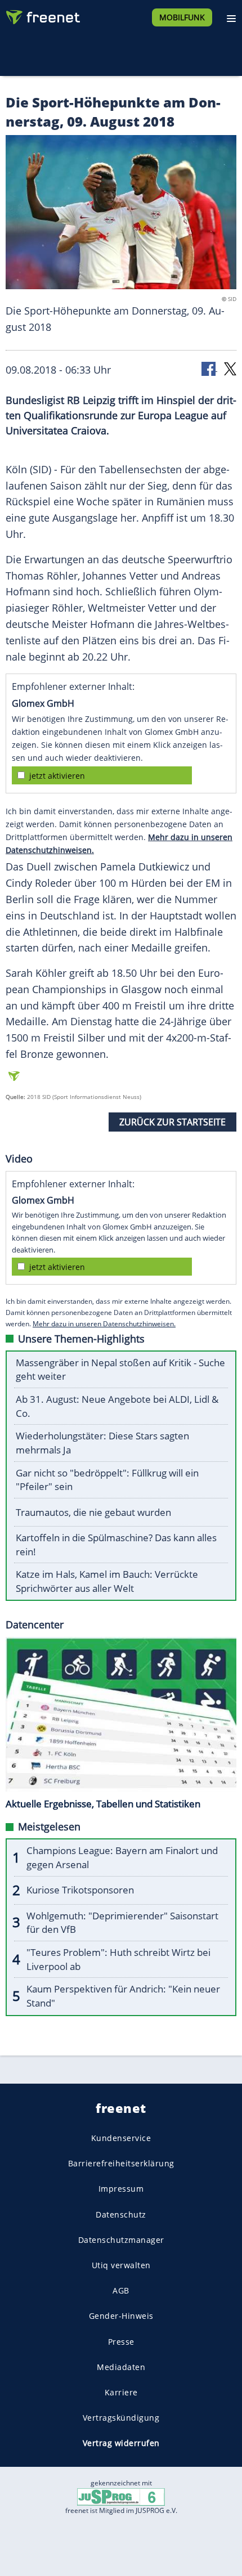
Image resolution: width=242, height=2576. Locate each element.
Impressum (121, 2189)
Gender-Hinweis (121, 2316)
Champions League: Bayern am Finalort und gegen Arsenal (122, 1857)
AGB (121, 2290)
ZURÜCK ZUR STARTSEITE (172, 1122)
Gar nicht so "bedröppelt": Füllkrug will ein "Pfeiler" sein (107, 1480)
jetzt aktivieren (57, 776)
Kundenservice (121, 2138)
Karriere (121, 2392)
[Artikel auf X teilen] (230, 368)
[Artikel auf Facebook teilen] (209, 368)
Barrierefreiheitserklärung (121, 2163)
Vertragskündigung (121, 2418)
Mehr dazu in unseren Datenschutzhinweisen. (104, 1324)
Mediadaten (121, 2366)
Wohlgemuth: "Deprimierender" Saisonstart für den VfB (122, 1923)
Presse (121, 2341)
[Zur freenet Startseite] (42, 15)
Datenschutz (121, 2214)
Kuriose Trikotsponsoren (80, 1890)
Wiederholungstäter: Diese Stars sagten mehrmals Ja (102, 1443)
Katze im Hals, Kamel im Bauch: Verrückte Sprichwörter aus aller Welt (107, 1581)
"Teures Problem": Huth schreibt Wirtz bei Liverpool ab (118, 1959)
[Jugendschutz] (121, 2496)
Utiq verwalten (121, 2265)
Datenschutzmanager (121, 2239)
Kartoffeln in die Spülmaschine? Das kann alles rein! (116, 1545)
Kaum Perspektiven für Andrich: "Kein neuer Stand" (123, 1996)
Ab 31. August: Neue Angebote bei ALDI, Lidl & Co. (117, 1406)
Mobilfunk (182, 17)
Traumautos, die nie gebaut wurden (93, 1512)
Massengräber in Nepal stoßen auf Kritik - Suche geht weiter (120, 1370)
